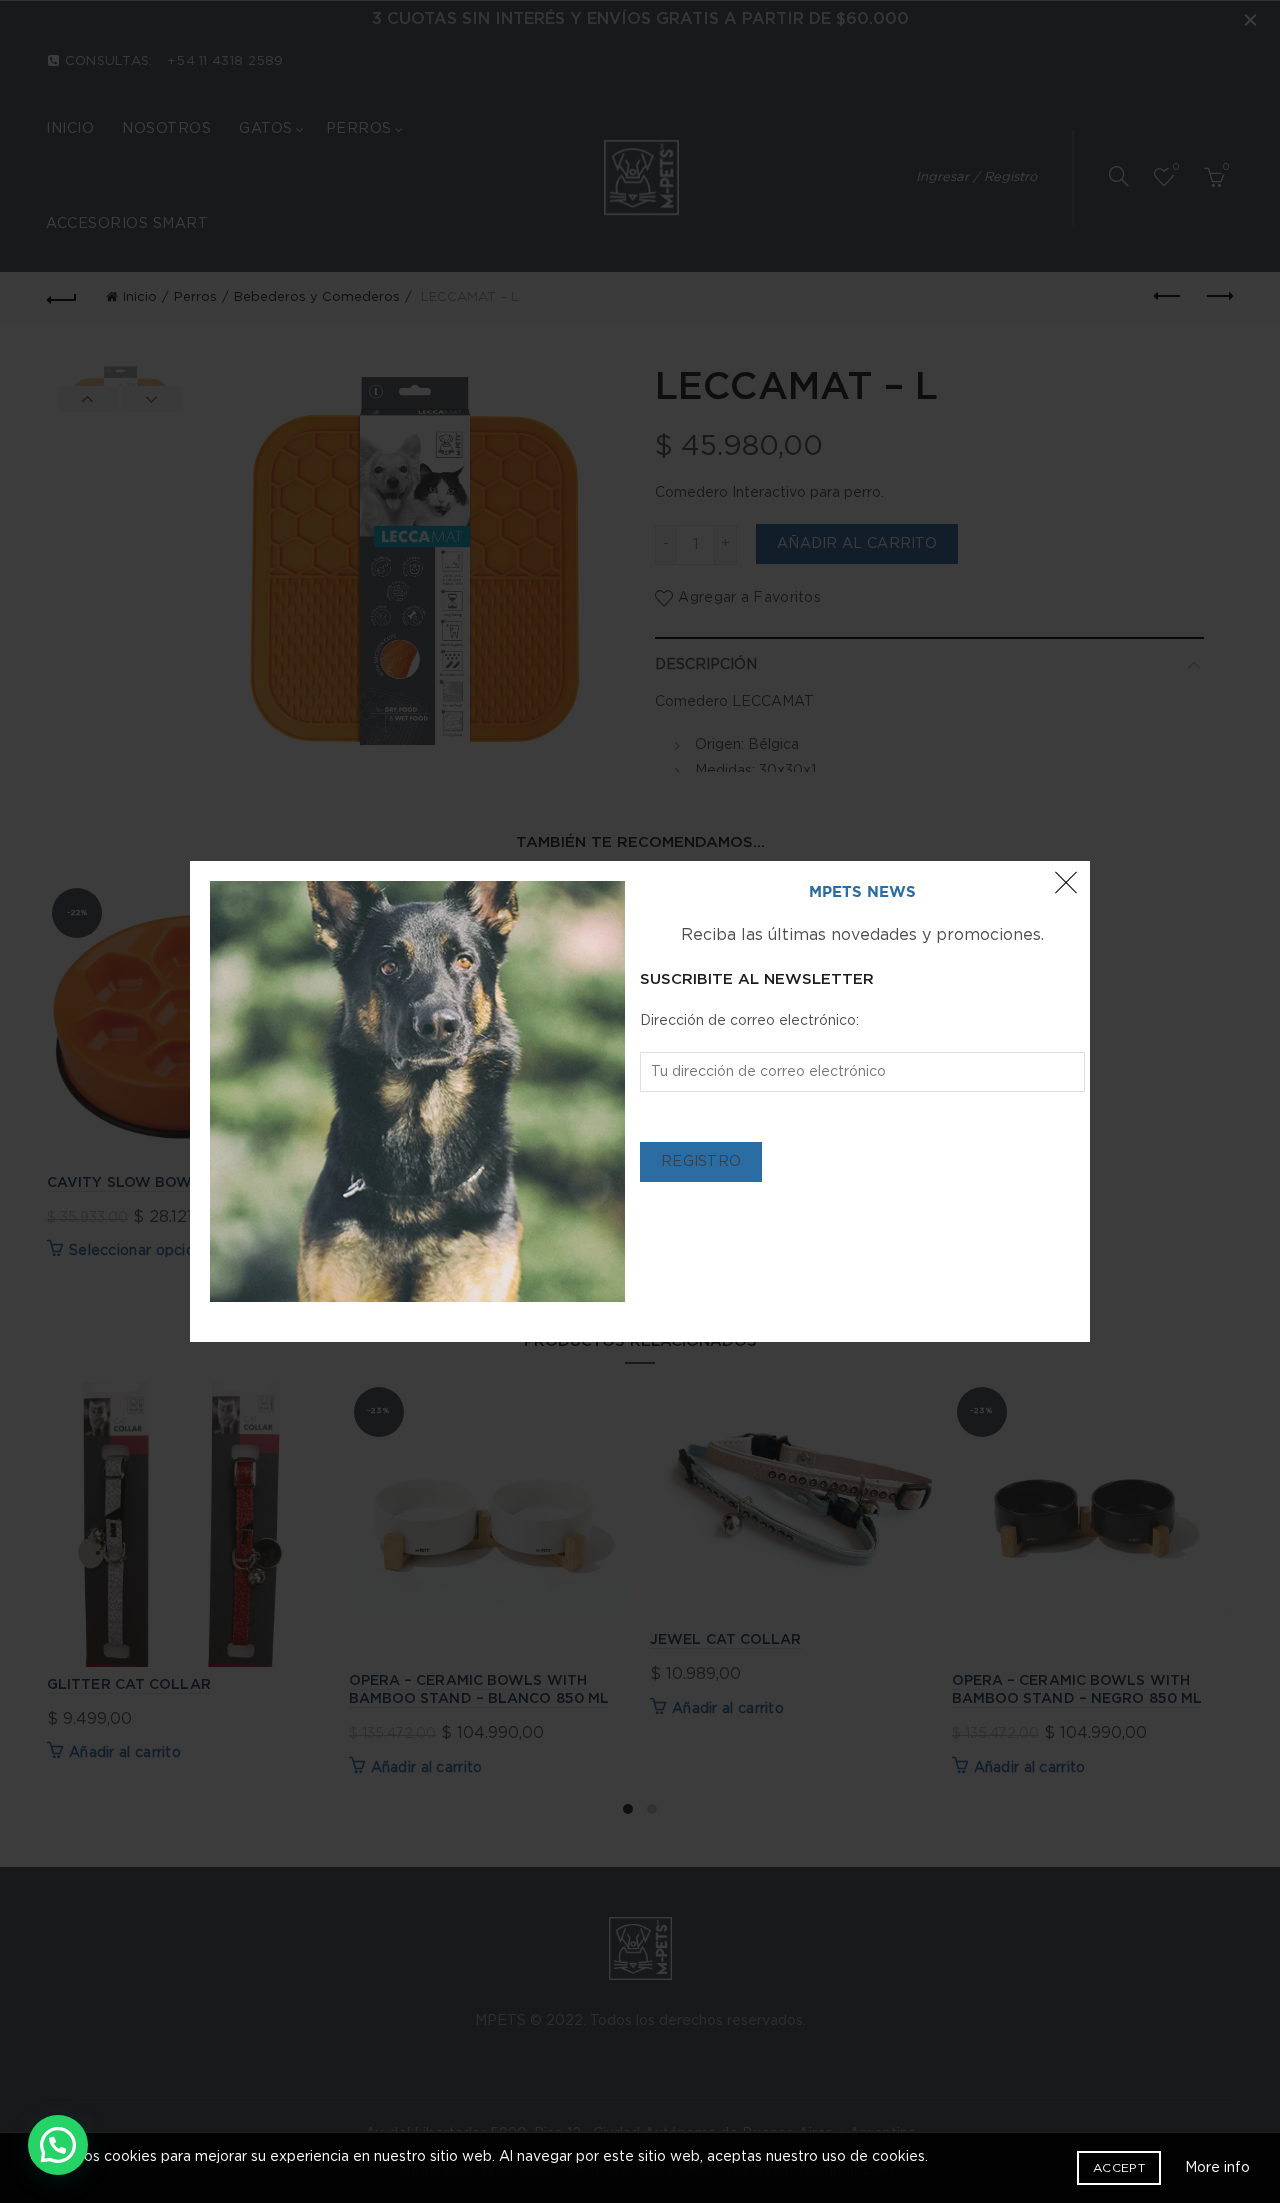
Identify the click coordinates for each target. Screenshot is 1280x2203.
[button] (58, 2145)
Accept (1119, 2168)
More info (1217, 2168)
